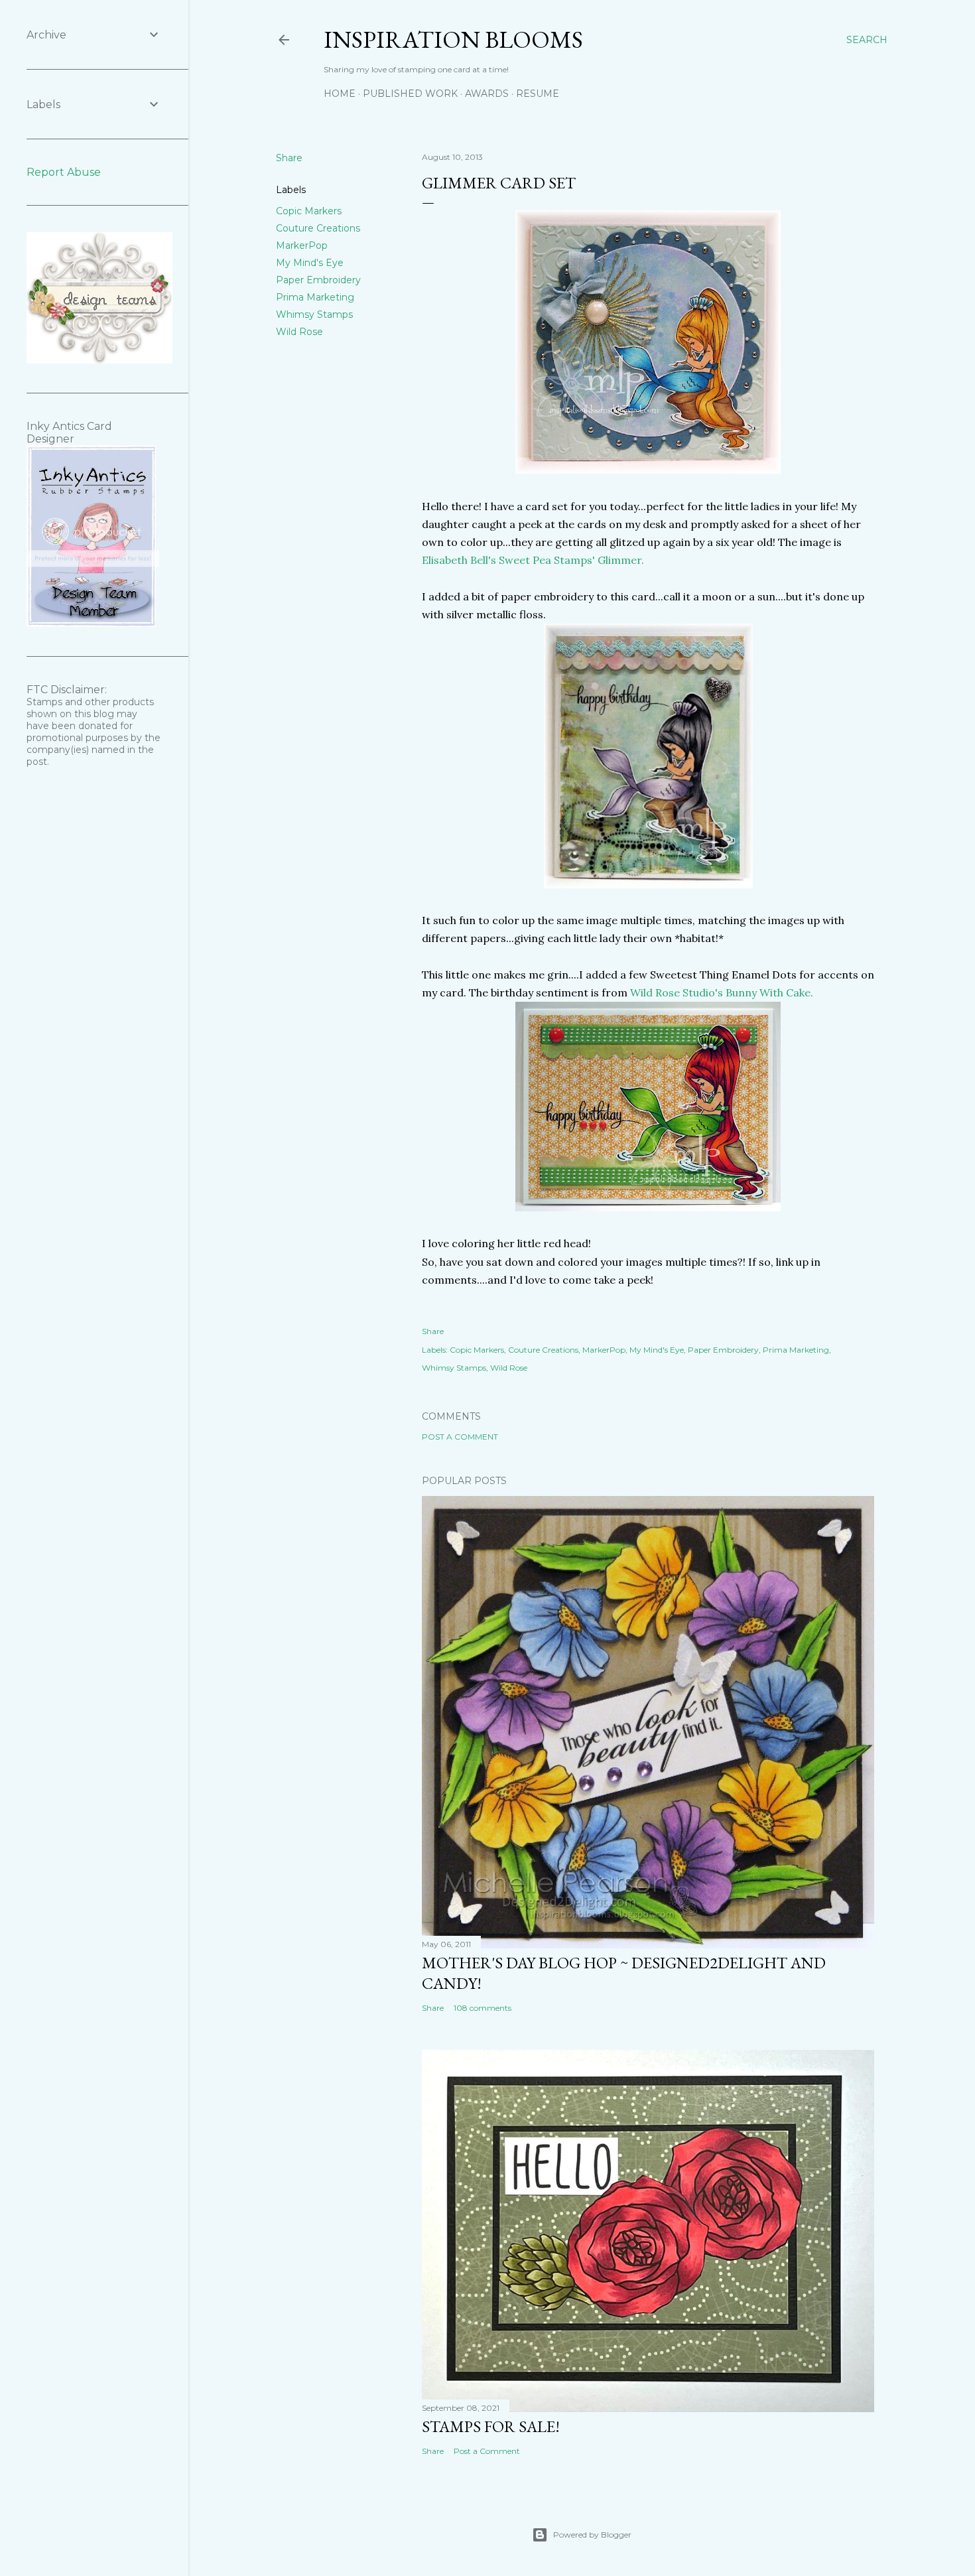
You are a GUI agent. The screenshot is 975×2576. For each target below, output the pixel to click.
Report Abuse (64, 172)
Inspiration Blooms (453, 39)
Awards (487, 94)
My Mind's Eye (310, 263)
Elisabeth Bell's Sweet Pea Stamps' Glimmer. (533, 560)
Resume (538, 94)
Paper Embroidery (318, 280)
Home (340, 94)
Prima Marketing (315, 297)
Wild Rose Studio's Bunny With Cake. (722, 992)
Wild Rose (299, 332)
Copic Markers (309, 211)
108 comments (483, 2008)
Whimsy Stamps (314, 314)
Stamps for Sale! (491, 2426)
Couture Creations (318, 228)
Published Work (410, 94)
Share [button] (289, 158)
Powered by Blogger (592, 2535)
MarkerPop (302, 245)
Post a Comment (460, 1437)
